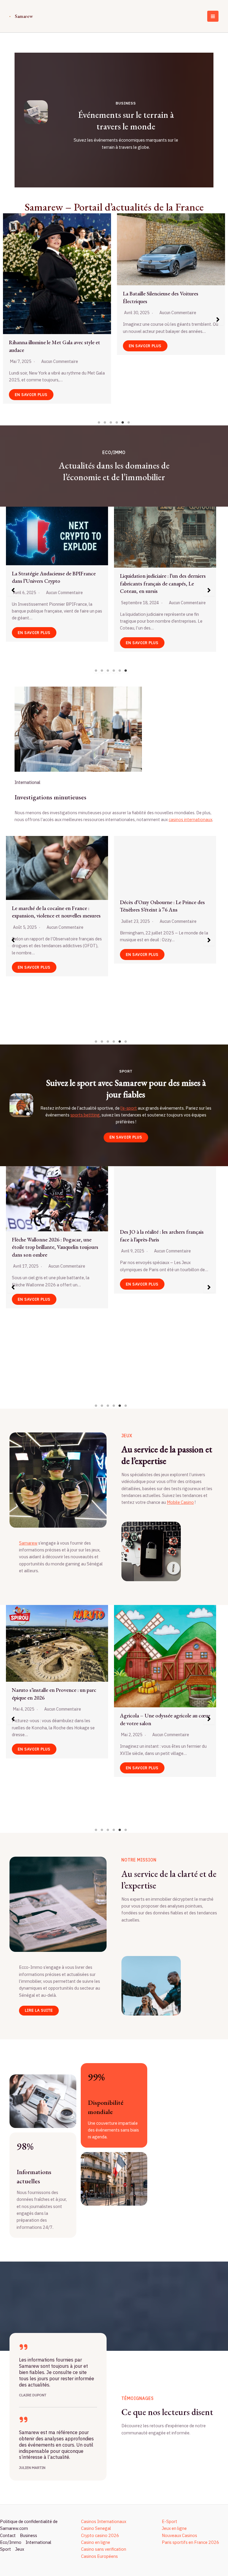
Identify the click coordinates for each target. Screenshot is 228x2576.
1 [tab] (99, 422)
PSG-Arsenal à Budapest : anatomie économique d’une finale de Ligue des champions (53, 1723)
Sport (5, 2549)
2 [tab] (105, 422)
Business (28, 2535)
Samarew (24, 16)
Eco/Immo (11, 2542)
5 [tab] (123, 422)
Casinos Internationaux (104, 2521)
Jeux (20, 2549)
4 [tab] (117, 422)
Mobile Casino (180, 1502)
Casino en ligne (96, 2542)
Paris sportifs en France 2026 (190, 2542)
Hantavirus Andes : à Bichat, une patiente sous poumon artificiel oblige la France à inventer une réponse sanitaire (56, 954)
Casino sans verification (104, 2549)
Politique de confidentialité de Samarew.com (29, 2525)
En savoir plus (31, 354)
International (38, 2542)
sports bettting (85, 1115)
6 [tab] (129, 422)
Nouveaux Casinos (179, 2535)
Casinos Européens (99, 2556)
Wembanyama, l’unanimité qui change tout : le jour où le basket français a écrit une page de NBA (56, 1318)
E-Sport (170, 2521)
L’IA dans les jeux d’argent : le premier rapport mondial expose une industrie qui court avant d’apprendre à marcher (54, 301)
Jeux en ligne (174, 2528)
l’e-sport (129, 1108)
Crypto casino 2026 (100, 2535)
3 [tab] (111, 422)
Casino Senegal (96, 2528)
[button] (10, 320)
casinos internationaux (190, 819)
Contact (8, 2535)
